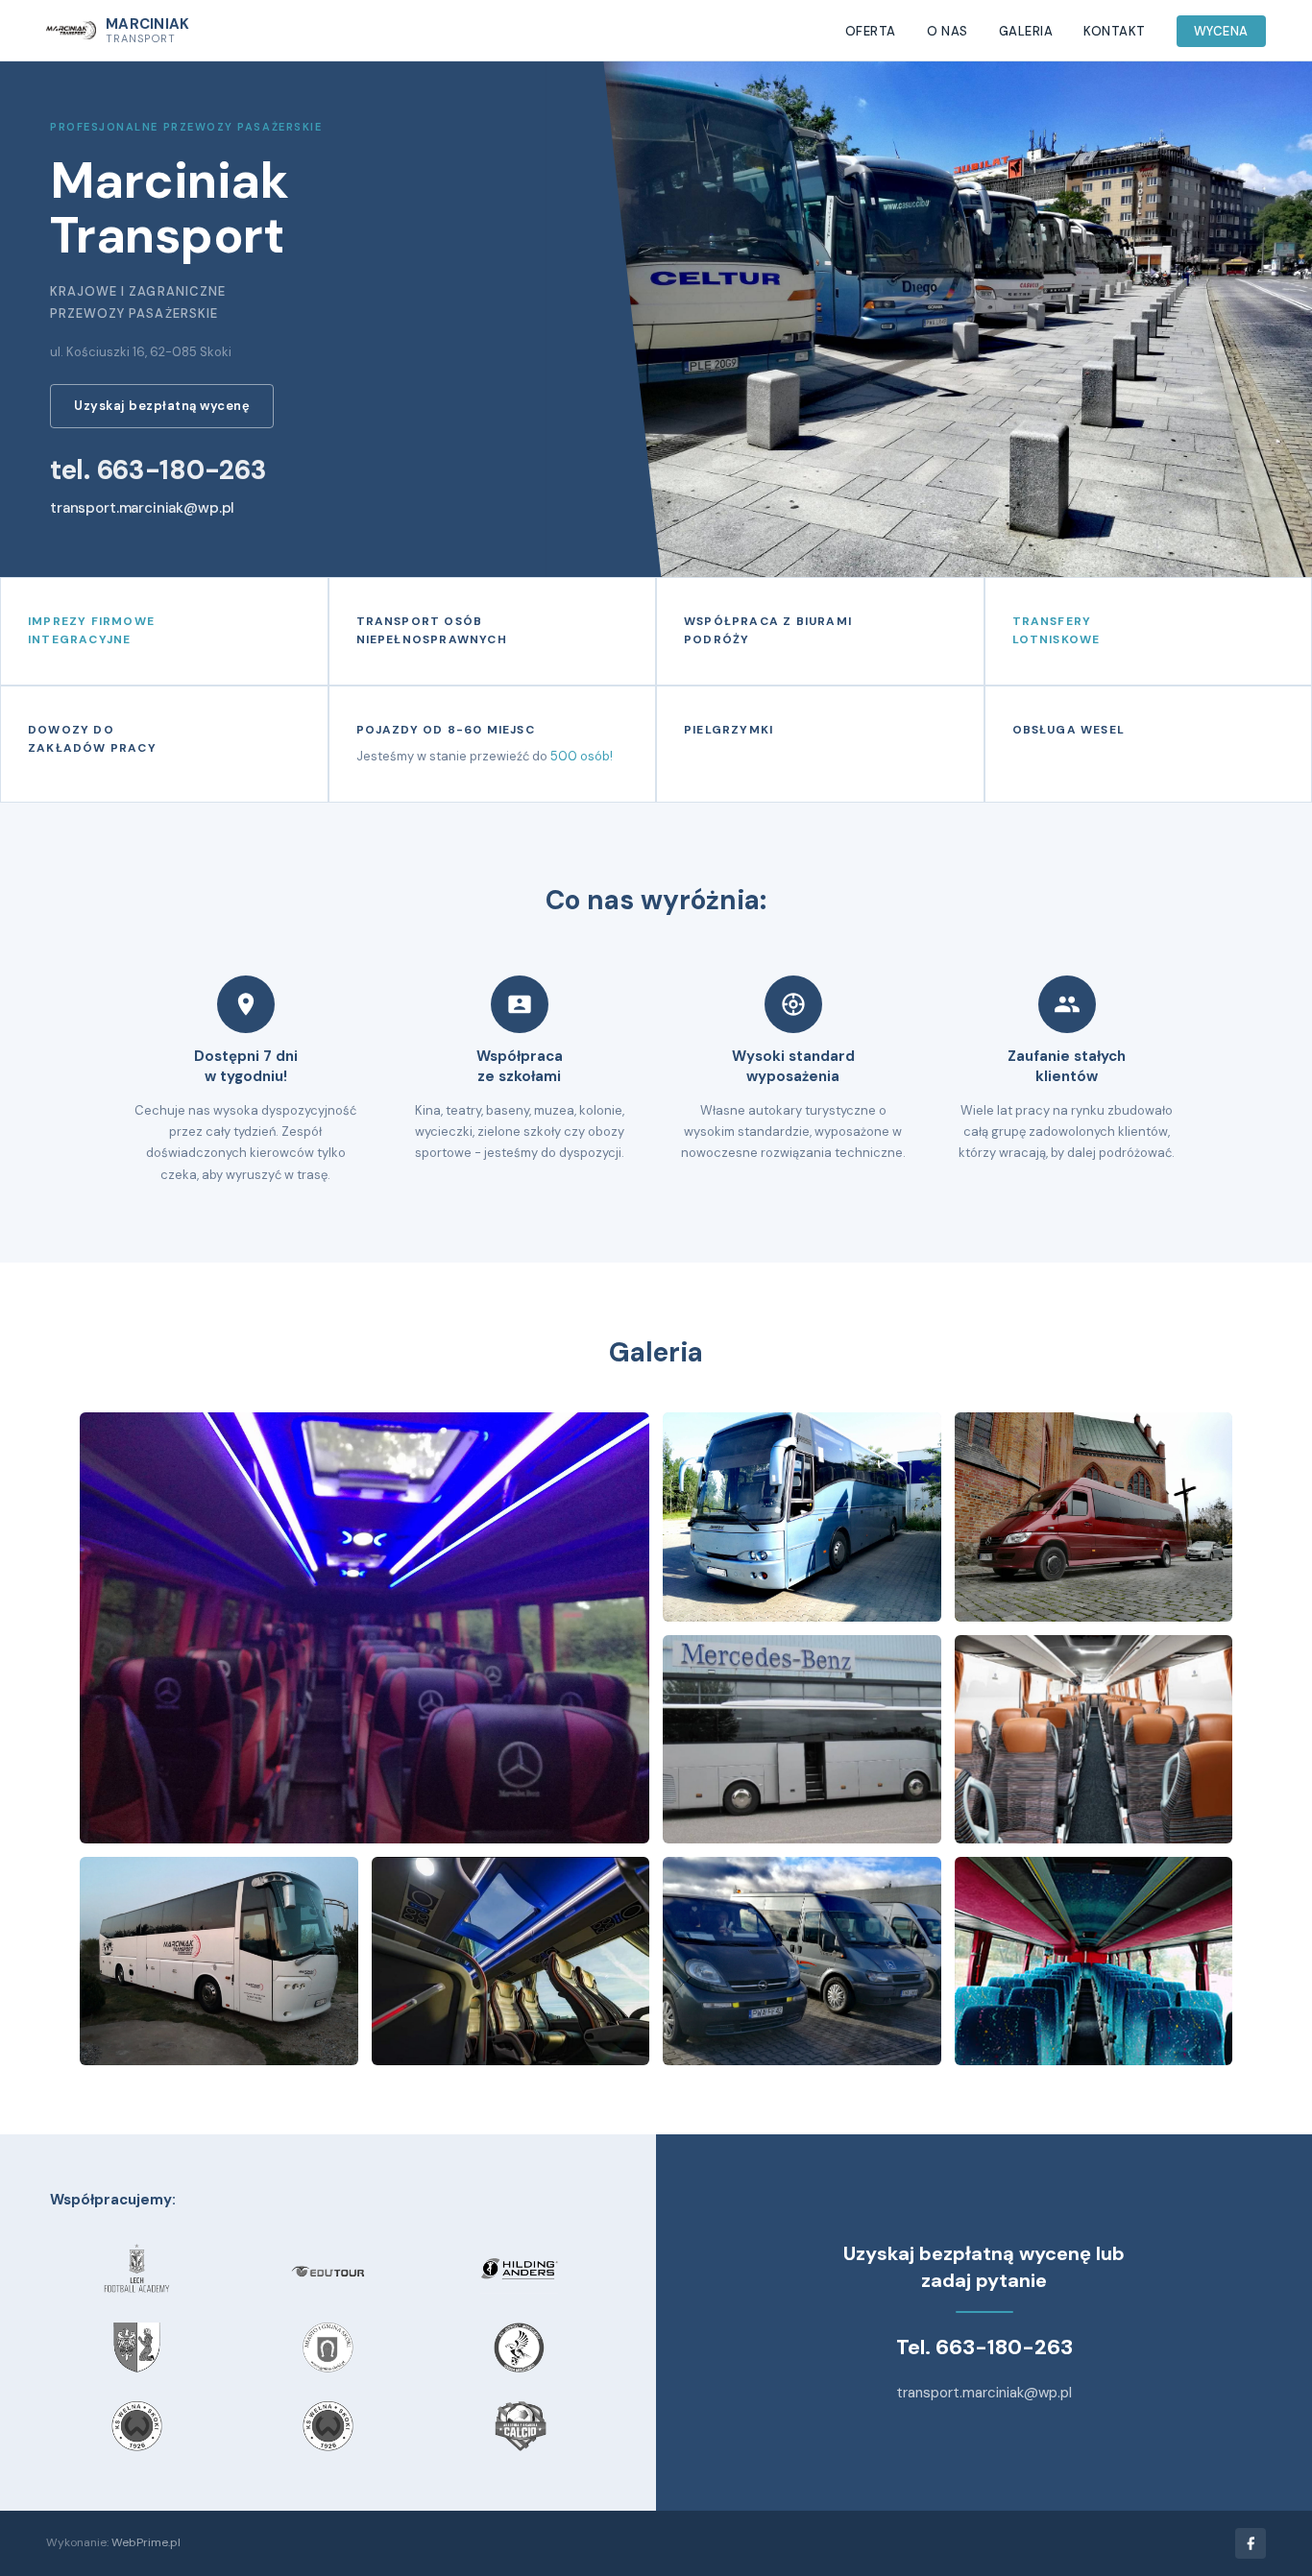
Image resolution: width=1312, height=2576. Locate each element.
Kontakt (1115, 31)
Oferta (871, 31)
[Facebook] (1251, 2543)
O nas (948, 31)
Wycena (1221, 31)
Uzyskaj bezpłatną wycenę (162, 406)
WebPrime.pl (146, 2542)
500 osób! (582, 756)
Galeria (1026, 31)
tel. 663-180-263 (158, 470)
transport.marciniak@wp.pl (142, 508)
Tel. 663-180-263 (984, 2347)
